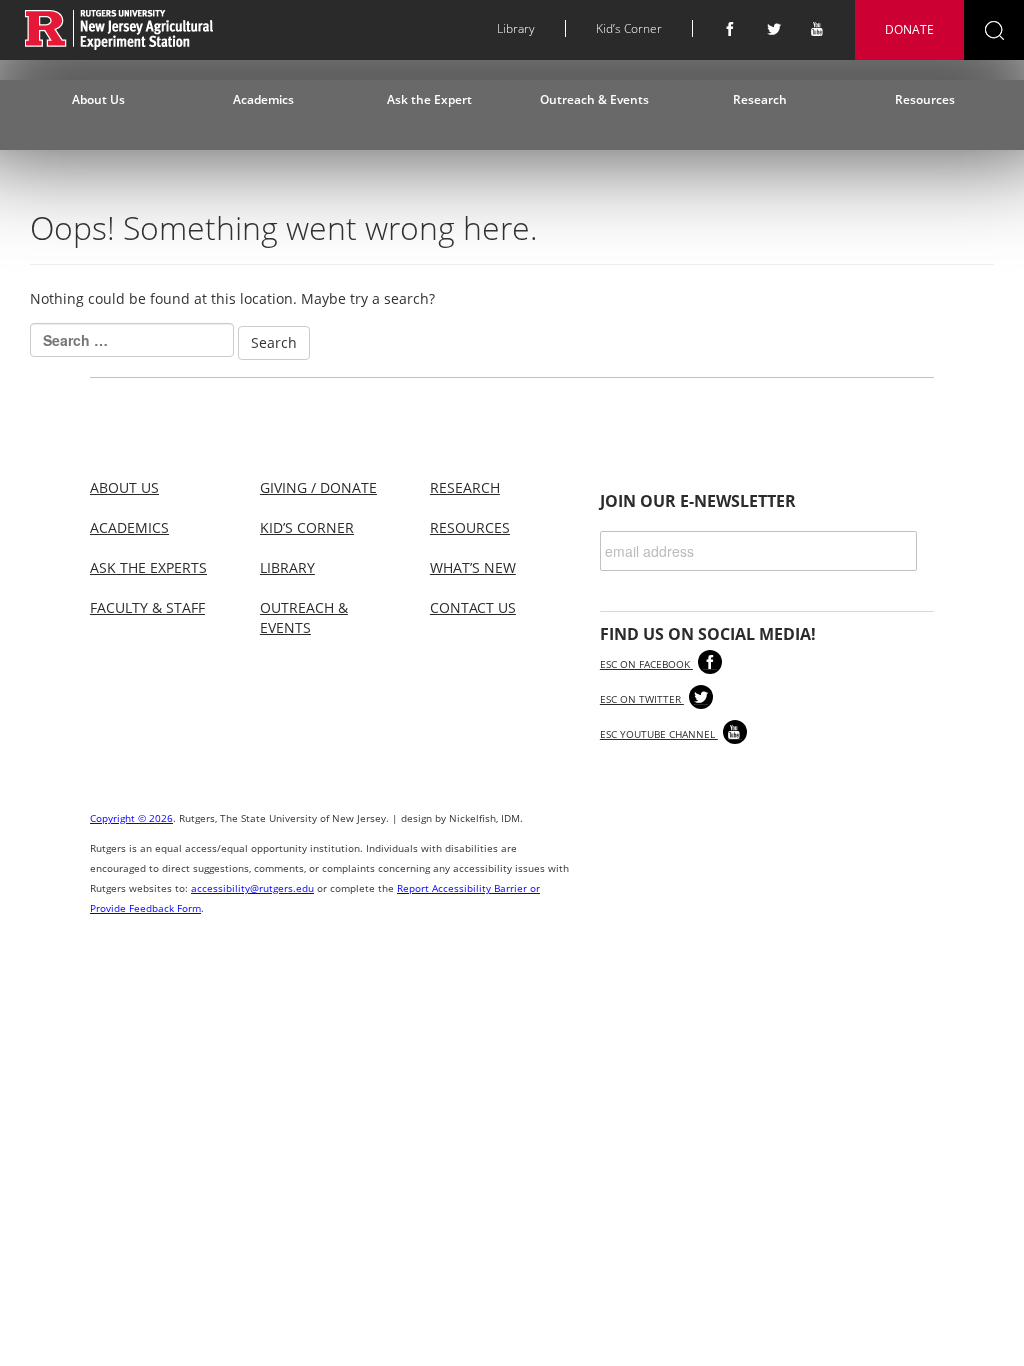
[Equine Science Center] (119, 28)
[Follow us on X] (774, 29)
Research (760, 99)
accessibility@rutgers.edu (252, 888)
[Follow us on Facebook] (730, 29)
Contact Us (473, 607)
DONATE (909, 29)
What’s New (473, 567)
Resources (925, 99)
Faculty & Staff (147, 607)
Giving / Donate (318, 487)
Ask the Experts (148, 567)
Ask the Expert (429, 99)
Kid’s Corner (629, 28)
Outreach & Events (594, 99)
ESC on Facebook (646, 664)
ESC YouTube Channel (659, 734)
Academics (263, 99)
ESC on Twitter (642, 699)
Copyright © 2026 (131, 818)
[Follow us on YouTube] (818, 29)
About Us (98, 99)
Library (516, 28)
